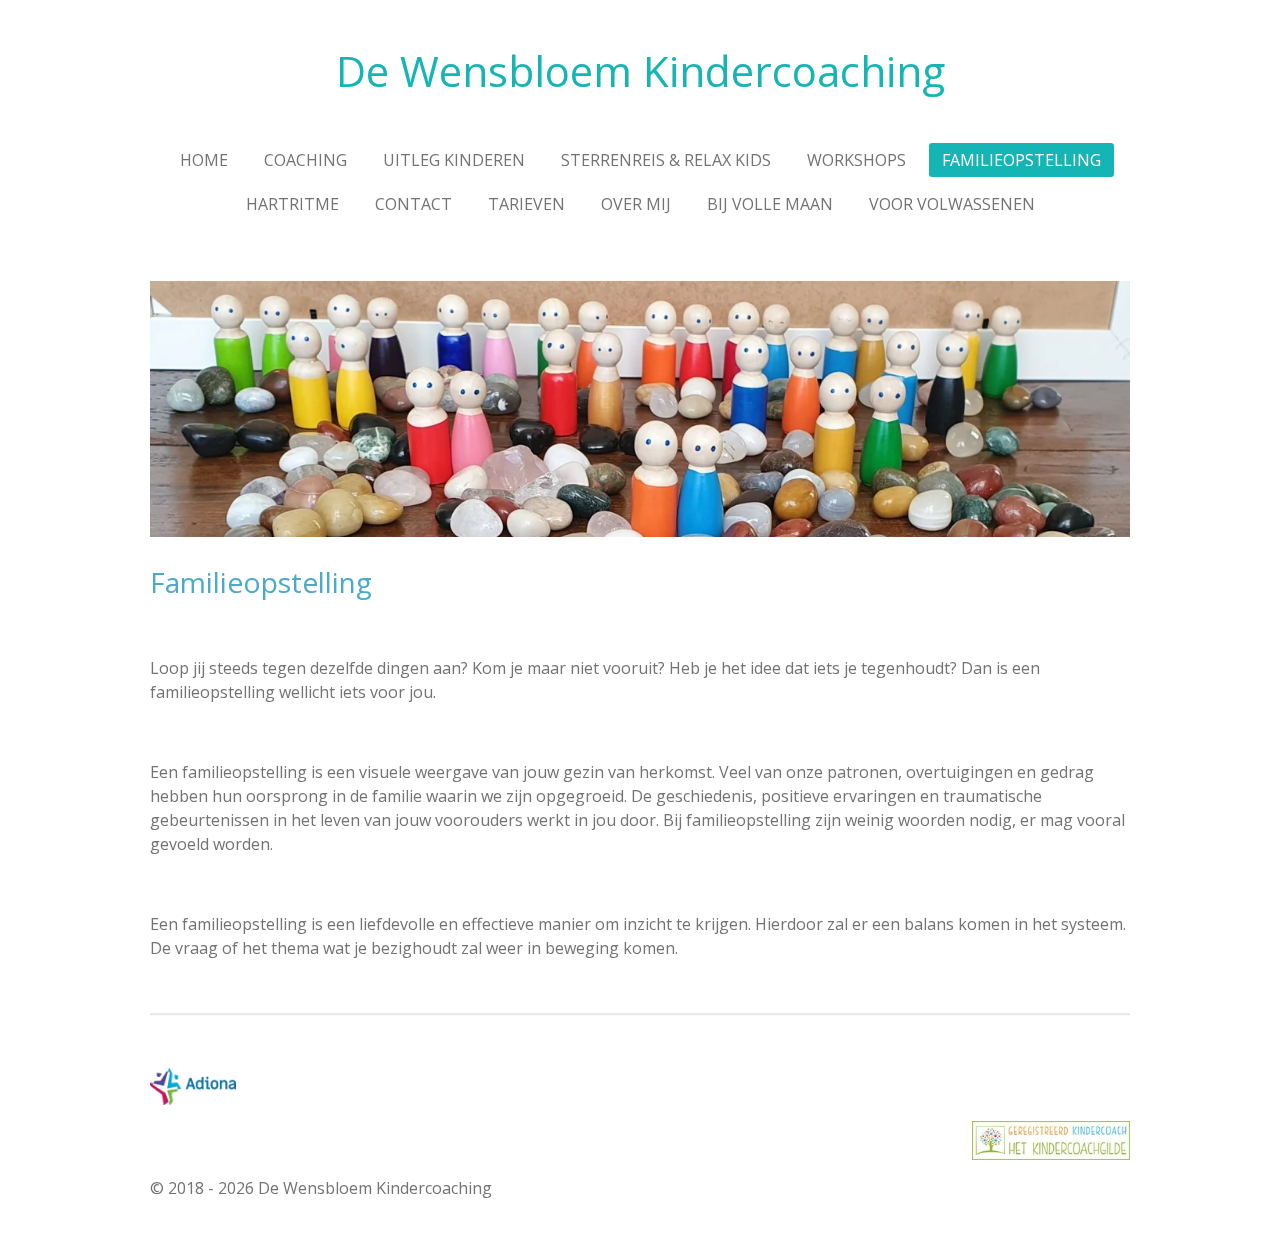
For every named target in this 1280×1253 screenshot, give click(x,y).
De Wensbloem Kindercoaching (640, 70)
